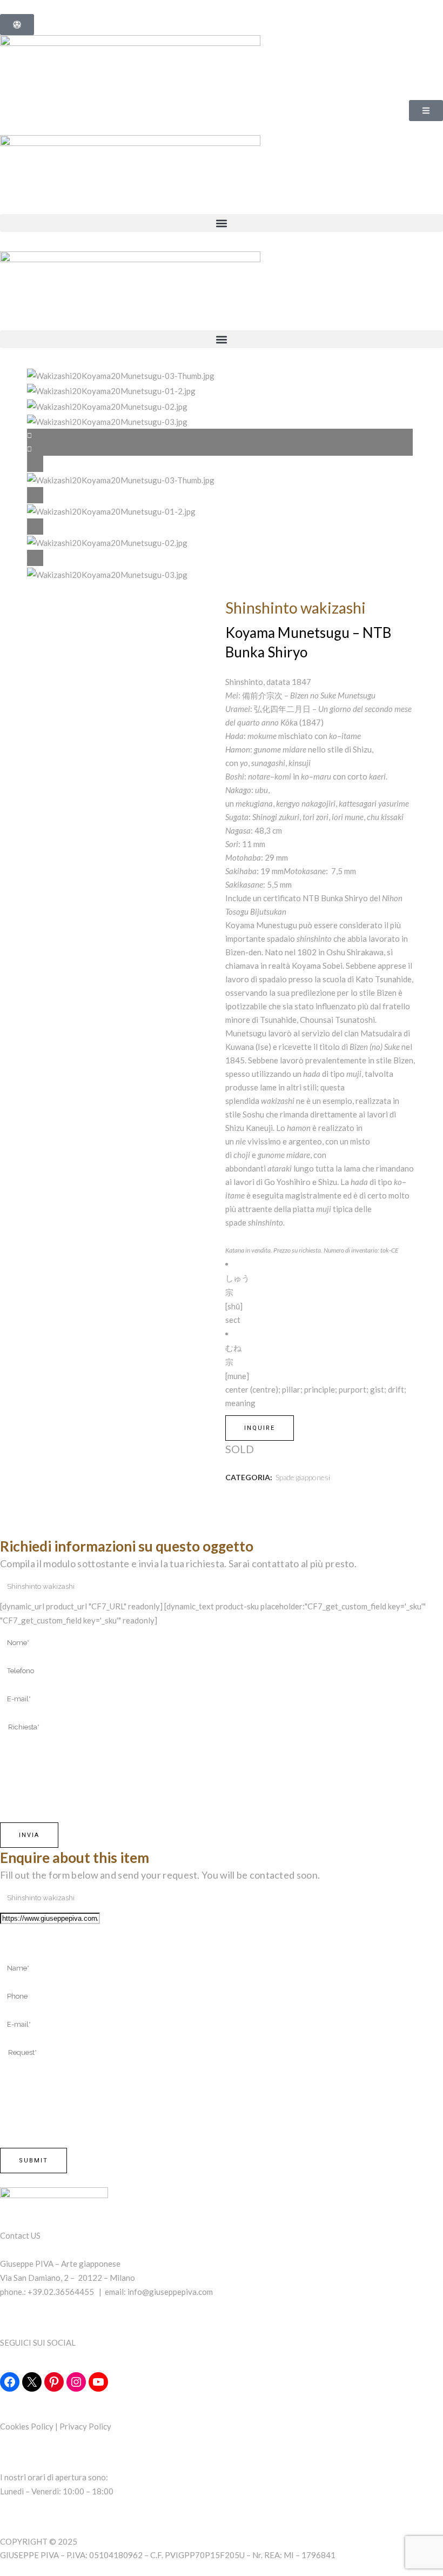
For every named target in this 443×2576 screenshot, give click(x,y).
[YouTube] (98, 2382)
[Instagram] (76, 2382)
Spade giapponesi (303, 1477)
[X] (32, 2382)
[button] (222, 223)
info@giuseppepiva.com (170, 2292)
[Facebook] (10, 2382)
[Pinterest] (54, 2382)
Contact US (20, 2235)
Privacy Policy (85, 2426)
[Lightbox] (222, 464)
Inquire (260, 1428)
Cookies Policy (27, 2426)
